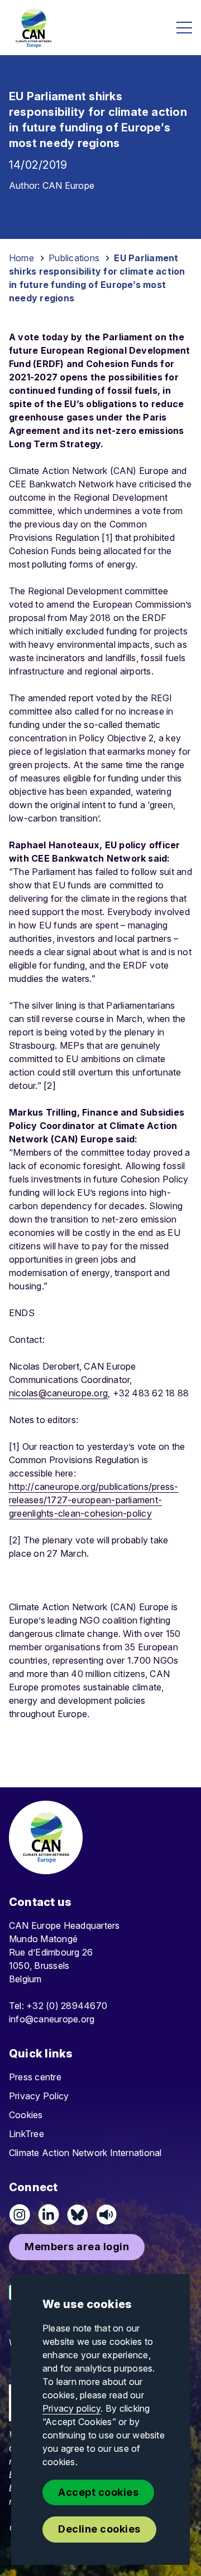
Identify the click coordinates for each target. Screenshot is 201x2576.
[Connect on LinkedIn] (49, 2215)
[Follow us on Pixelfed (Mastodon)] (78, 2215)
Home (21, 258)
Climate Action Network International (85, 2153)
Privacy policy (71, 2408)
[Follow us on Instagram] (20, 2215)
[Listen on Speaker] (107, 2215)
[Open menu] (184, 28)
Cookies (26, 2115)
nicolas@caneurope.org (58, 1393)
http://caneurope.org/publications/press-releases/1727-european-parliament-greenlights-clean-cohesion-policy (94, 1500)
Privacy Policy (39, 2096)
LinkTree (27, 2134)
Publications (74, 258)
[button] (77, 2247)
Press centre (35, 2077)
